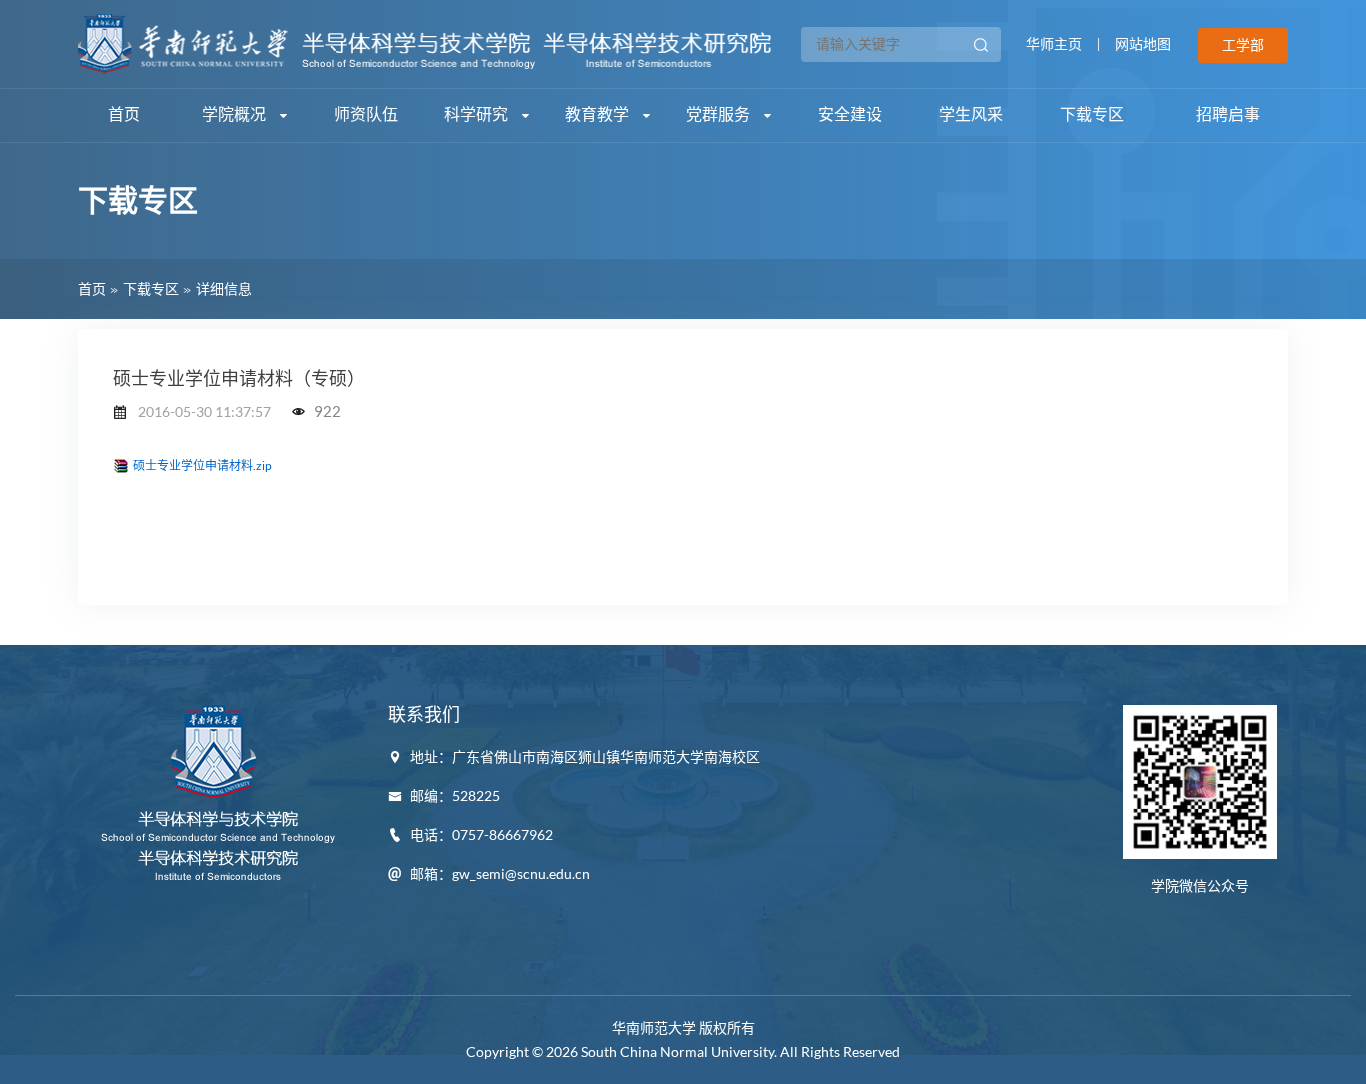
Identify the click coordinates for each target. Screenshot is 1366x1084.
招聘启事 (1228, 114)
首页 (124, 114)
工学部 (1243, 45)
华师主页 (1054, 44)
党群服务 (720, 114)
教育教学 (599, 114)
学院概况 (236, 114)
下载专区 (1092, 114)
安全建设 (850, 114)
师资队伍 (366, 114)
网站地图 (1143, 44)
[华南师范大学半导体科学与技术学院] (424, 42)
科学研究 (478, 114)
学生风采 (971, 114)
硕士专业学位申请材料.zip (202, 465)
